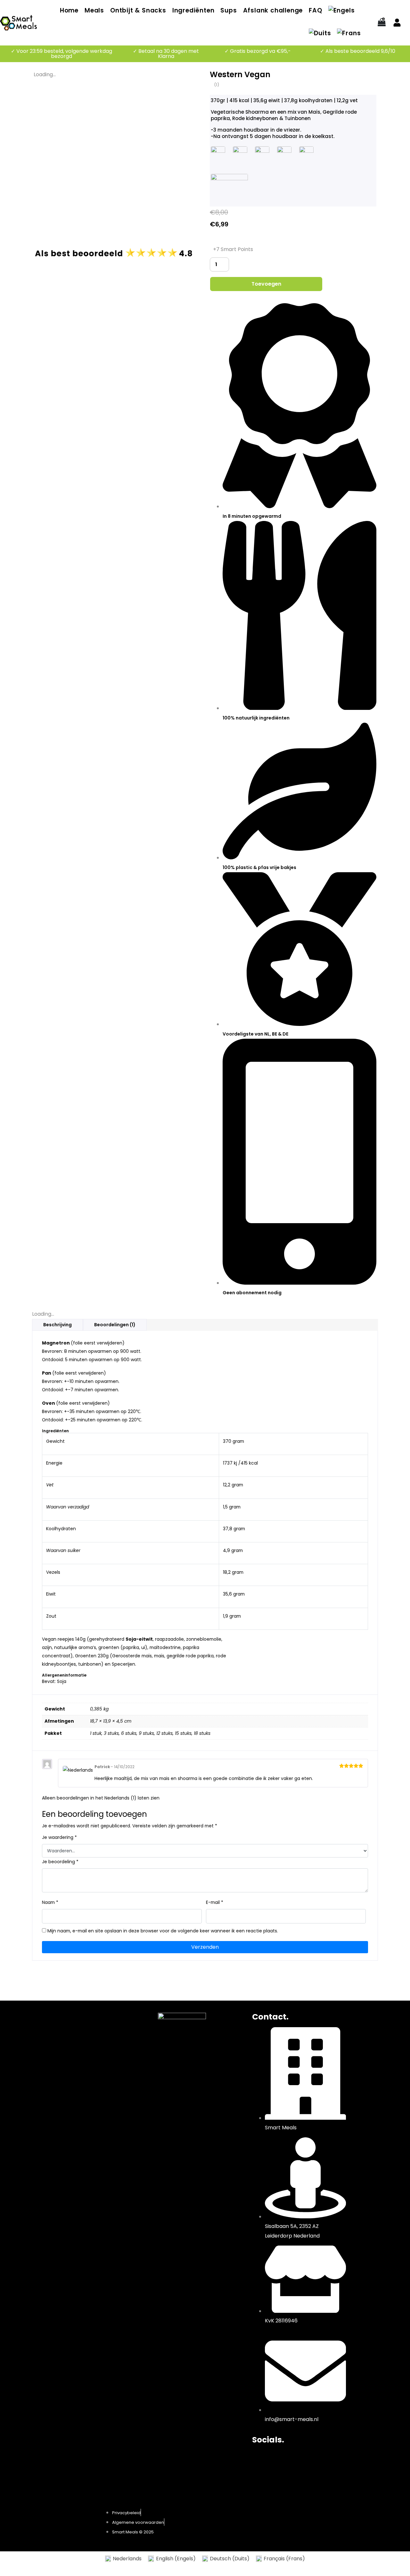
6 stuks (129, 1733)
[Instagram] (277, 2458)
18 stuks (202, 1733)
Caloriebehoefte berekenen (100, 2073)
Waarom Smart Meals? (94, 2064)
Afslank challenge (273, 10)
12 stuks (164, 1733)
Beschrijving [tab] (57, 1325)
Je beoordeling (60, 1862)
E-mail (215, 1902)
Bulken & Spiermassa (91, 2055)
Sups (229, 10)
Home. (78, 2017)
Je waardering (59, 1837)
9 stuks (146, 1733)
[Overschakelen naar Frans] (349, 34)
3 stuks (111, 1733)
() (217, 85)
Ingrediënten (193, 10)
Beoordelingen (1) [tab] (115, 1325)
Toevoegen (266, 284)
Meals (94, 10)
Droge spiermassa (88, 2037)
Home (69, 10)
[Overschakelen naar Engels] (342, 11)
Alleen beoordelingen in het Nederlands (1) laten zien (101, 1798)
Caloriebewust (83, 2046)
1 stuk (96, 1733)
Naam (50, 1902)
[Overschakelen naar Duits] (320, 34)
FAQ (315, 10)
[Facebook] (260, 2458)
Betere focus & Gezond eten (101, 2028)
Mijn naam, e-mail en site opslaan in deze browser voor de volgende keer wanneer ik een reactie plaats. (163, 1931)
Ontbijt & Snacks (138, 10)
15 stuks (183, 1733)
